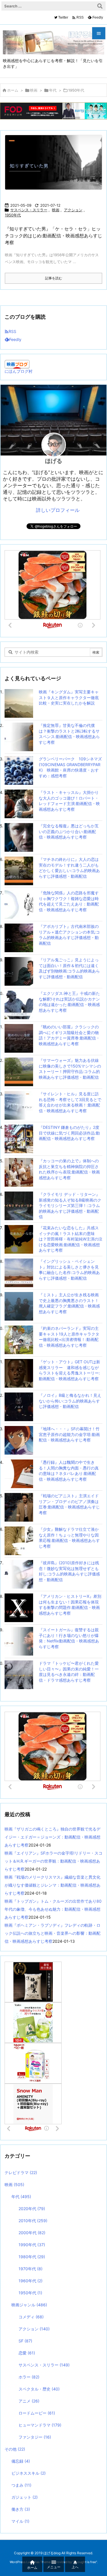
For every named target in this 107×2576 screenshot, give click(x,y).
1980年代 (32, 2257)
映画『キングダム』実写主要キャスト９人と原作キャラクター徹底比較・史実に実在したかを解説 (69, 697)
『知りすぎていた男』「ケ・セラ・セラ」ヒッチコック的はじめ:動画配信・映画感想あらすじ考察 (53, 236)
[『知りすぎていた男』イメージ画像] (56, 166)
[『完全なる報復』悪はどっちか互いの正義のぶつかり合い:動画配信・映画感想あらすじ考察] (19, 837)
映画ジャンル (29, 2305)
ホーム (13, 90)
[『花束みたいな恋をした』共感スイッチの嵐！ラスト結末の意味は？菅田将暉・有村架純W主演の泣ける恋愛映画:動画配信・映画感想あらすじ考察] (19, 1239)
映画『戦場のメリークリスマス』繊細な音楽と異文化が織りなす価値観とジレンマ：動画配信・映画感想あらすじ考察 (53, 1885)
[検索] (100, 6)
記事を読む (54, 278)
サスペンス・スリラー (29, 210)
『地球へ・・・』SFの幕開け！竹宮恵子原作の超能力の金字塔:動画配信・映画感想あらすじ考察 (69, 1434)
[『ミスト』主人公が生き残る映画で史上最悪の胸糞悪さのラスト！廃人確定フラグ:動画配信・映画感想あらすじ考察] (19, 1306)
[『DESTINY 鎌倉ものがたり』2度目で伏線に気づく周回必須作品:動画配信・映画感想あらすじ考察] (19, 1138)
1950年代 (13, 215)
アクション (73, 210)
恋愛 (27, 2353)
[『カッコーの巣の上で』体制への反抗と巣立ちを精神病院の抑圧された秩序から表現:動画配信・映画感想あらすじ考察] (19, 1172)
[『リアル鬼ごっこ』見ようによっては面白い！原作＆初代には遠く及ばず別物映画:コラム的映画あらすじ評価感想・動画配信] (19, 971)
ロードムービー (37, 2413)
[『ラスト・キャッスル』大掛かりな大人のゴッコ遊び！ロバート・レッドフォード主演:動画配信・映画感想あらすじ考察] (19, 803)
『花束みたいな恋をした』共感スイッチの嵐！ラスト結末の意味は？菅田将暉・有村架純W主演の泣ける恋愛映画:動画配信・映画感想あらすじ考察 (71, 1239)
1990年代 (32, 2245)
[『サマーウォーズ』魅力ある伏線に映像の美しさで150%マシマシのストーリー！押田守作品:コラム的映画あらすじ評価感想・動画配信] (19, 1071)
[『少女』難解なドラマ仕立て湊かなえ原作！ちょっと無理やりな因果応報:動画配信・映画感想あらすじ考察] (19, 1540)
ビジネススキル (29, 2473)
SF (25, 2341)
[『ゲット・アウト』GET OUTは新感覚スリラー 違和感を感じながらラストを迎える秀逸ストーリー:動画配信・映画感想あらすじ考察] (19, 1373)
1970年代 (31, 2269)
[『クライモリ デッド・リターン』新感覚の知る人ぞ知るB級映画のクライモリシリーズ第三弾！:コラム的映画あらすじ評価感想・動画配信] (19, 1205)
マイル (20, 2521)
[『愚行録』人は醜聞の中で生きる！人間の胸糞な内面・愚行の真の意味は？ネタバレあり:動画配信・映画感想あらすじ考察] (19, 1473)
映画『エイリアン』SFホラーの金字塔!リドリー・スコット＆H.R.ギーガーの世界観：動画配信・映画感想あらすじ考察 (53, 1861)
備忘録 (21, 2461)
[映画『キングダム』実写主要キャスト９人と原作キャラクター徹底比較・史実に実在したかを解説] (19, 703)
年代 (53, 90)
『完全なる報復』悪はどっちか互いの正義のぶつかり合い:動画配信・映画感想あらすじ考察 (69, 831)
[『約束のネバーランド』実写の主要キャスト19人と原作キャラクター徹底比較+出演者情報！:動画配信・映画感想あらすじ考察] (19, 1339)
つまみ (21, 2485)
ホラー (29, 2377)
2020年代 (32, 2209)
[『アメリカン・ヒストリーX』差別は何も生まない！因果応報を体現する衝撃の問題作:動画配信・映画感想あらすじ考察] (19, 1607)
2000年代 (32, 2233)
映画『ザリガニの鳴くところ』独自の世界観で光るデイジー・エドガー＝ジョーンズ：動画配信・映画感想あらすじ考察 (53, 1837)
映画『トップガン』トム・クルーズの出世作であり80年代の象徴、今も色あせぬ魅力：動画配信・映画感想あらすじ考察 (53, 1909)
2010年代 (33, 2221)
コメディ (31, 2317)
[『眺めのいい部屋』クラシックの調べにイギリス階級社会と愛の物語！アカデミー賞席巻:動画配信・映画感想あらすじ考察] (19, 1038)
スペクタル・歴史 (39, 2389)
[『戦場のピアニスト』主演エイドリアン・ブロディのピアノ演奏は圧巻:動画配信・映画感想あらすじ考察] (19, 1507)
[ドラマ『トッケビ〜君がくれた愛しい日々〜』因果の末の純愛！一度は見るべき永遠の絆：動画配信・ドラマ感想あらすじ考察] (19, 1674)
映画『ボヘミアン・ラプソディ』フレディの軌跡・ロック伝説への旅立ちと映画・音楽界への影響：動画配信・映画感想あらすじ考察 (53, 1933)
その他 (15, 2449)
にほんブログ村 (19, 371)
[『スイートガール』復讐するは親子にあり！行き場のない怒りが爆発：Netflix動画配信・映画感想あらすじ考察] (19, 1641)
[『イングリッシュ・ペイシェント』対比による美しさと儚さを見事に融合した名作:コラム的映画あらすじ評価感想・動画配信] (19, 1272)
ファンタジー (35, 2437)
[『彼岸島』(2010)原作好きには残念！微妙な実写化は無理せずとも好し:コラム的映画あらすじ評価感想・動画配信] (19, 1574)
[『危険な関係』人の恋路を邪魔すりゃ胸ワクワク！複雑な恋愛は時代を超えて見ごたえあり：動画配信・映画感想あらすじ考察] (19, 904)
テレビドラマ (21, 2172)
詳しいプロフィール (58, 510)
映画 (34, 90)
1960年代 (31, 2281)
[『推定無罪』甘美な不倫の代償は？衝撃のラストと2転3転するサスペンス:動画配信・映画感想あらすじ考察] (19, 736)
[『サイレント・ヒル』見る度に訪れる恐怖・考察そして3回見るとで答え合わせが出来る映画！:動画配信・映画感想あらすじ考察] (19, 1105)
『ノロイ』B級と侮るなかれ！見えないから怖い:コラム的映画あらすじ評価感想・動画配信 (70, 1401)
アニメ (29, 2401)
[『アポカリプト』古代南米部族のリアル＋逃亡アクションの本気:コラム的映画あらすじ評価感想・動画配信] (19, 937)
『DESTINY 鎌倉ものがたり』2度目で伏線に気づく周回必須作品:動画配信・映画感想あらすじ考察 (69, 1133)
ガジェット (25, 2497)
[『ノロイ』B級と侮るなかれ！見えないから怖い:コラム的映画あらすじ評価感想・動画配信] (19, 1406)
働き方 (21, 2509)
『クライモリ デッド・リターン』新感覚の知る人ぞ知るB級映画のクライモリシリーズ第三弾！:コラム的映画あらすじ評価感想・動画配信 (70, 1205)
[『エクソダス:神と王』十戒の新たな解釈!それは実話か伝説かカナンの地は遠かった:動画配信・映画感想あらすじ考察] (19, 1004)
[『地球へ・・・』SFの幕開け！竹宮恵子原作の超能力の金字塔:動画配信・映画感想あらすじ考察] (19, 1440)
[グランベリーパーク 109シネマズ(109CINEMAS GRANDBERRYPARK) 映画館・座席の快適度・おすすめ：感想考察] (19, 770)
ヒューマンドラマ (40, 2425)
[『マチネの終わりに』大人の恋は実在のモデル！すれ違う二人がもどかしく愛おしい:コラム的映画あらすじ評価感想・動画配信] (19, 870)
